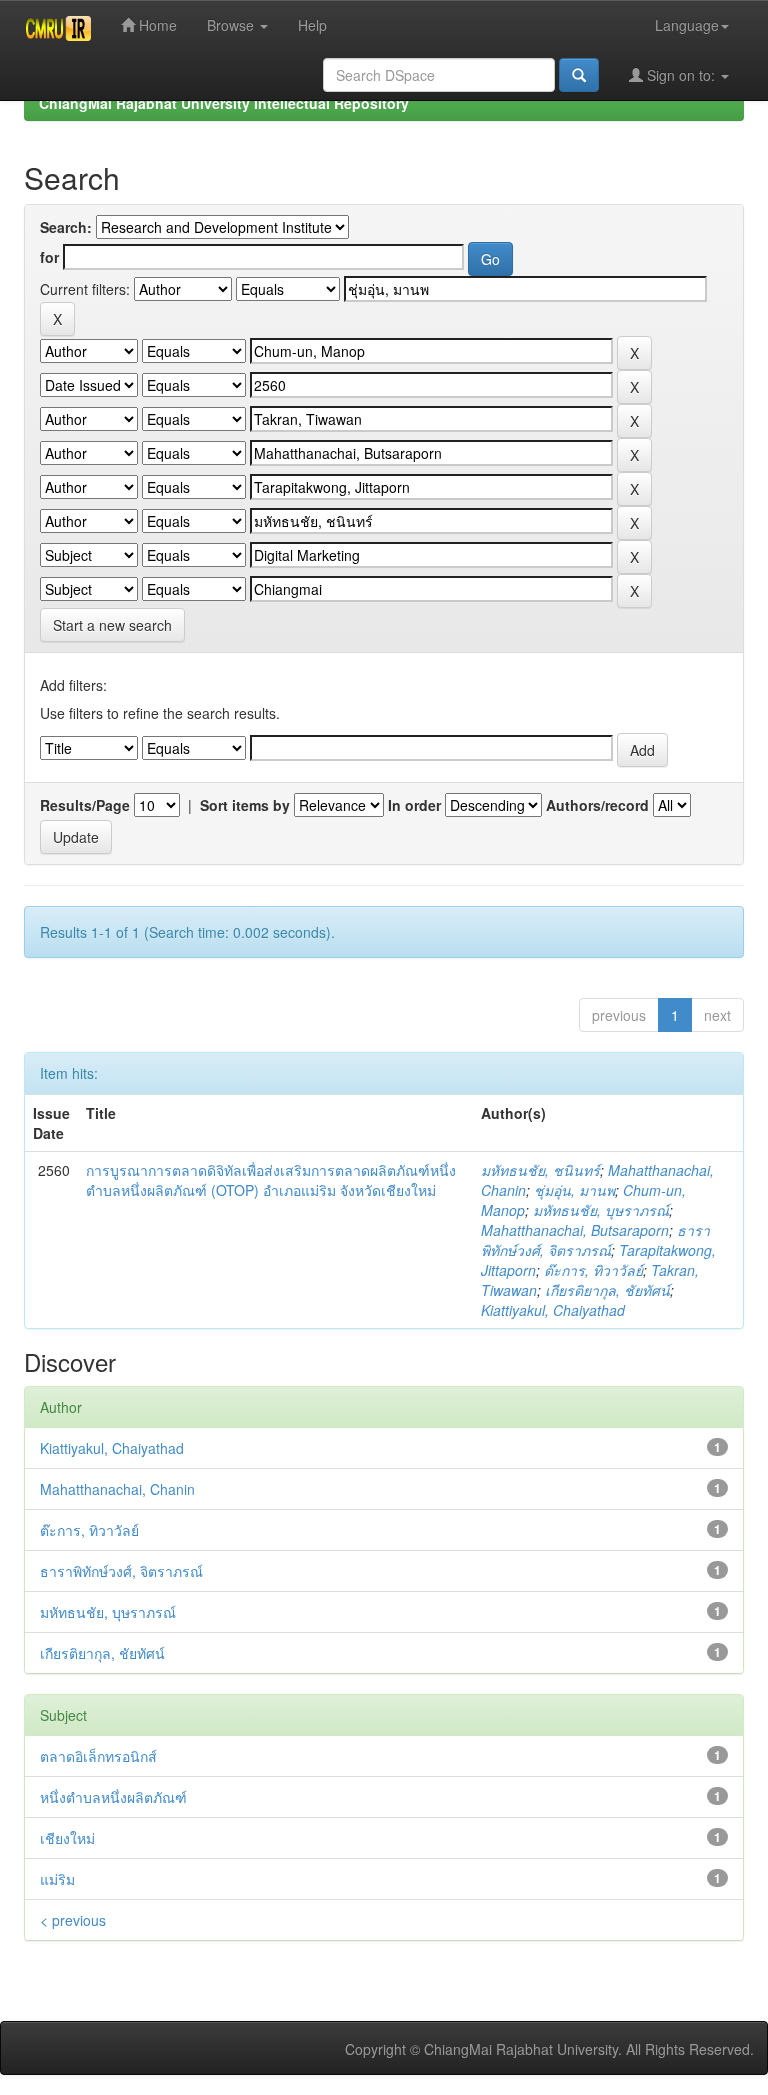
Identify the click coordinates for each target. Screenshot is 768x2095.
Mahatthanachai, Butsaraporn (575, 1230)
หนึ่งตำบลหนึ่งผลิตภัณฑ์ (113, 1797)
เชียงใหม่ (67, 1838)
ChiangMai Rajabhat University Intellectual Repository (224, 103)
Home (156, 25)
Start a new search (112, 625)
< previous (73, 1920)
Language (687, 25)
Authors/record (597, 805)
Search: (66, 227)
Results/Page (85, 805)
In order (414, 805)
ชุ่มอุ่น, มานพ (574, 1190)
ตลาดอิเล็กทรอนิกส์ (98, 1756)
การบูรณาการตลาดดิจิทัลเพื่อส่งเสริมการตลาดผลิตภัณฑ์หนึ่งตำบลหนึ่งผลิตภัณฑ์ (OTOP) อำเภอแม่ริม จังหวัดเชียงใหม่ (271, 1180)
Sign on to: (681, 75)
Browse (232, 25)
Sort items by (245, 805)
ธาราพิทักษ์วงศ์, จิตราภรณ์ (595, 1240)
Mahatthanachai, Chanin (117, 1489)
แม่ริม (57, 1879)
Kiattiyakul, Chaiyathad (553, 1310)
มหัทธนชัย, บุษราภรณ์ (601, 1210)
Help (312, 25)
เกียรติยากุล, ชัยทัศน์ (607, 1290)
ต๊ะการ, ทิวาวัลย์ (593, 1270)
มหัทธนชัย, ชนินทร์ (540, 1170)
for (49, 257)
